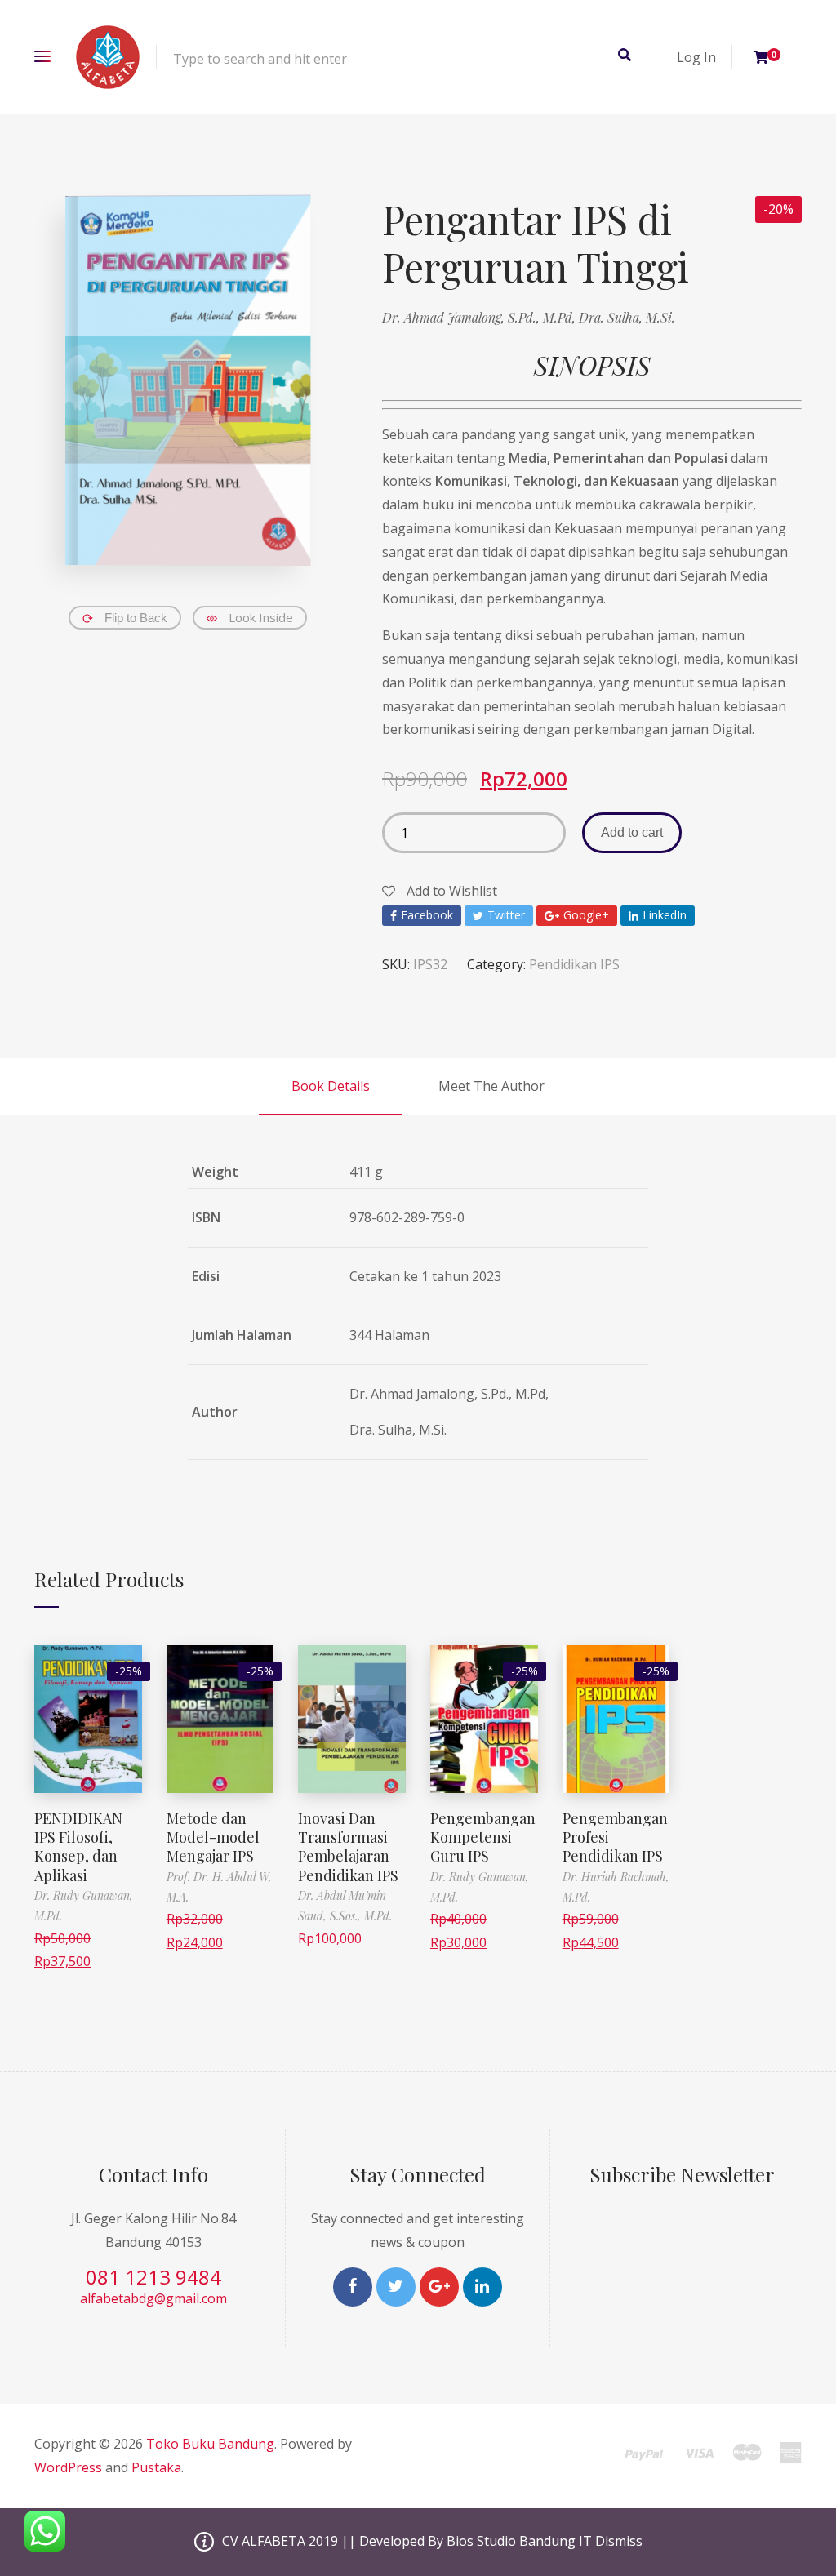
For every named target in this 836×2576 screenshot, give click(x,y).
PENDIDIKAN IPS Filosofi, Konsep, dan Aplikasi (78, 1847)
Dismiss (619, 2541)
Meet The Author (491, 1086)
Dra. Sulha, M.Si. (627, 317)
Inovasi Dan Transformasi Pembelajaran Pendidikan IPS (348, 1847)
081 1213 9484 (153, 2277)
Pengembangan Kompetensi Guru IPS (483, 1837)
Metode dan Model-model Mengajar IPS (213, 1837)
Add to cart (632, 832)
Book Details (331, 1086)
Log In (696, 57)
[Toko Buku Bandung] (108, 57)
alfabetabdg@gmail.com (153, 2298)
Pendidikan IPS (574, 964)
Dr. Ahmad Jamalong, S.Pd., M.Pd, (480, 317)
